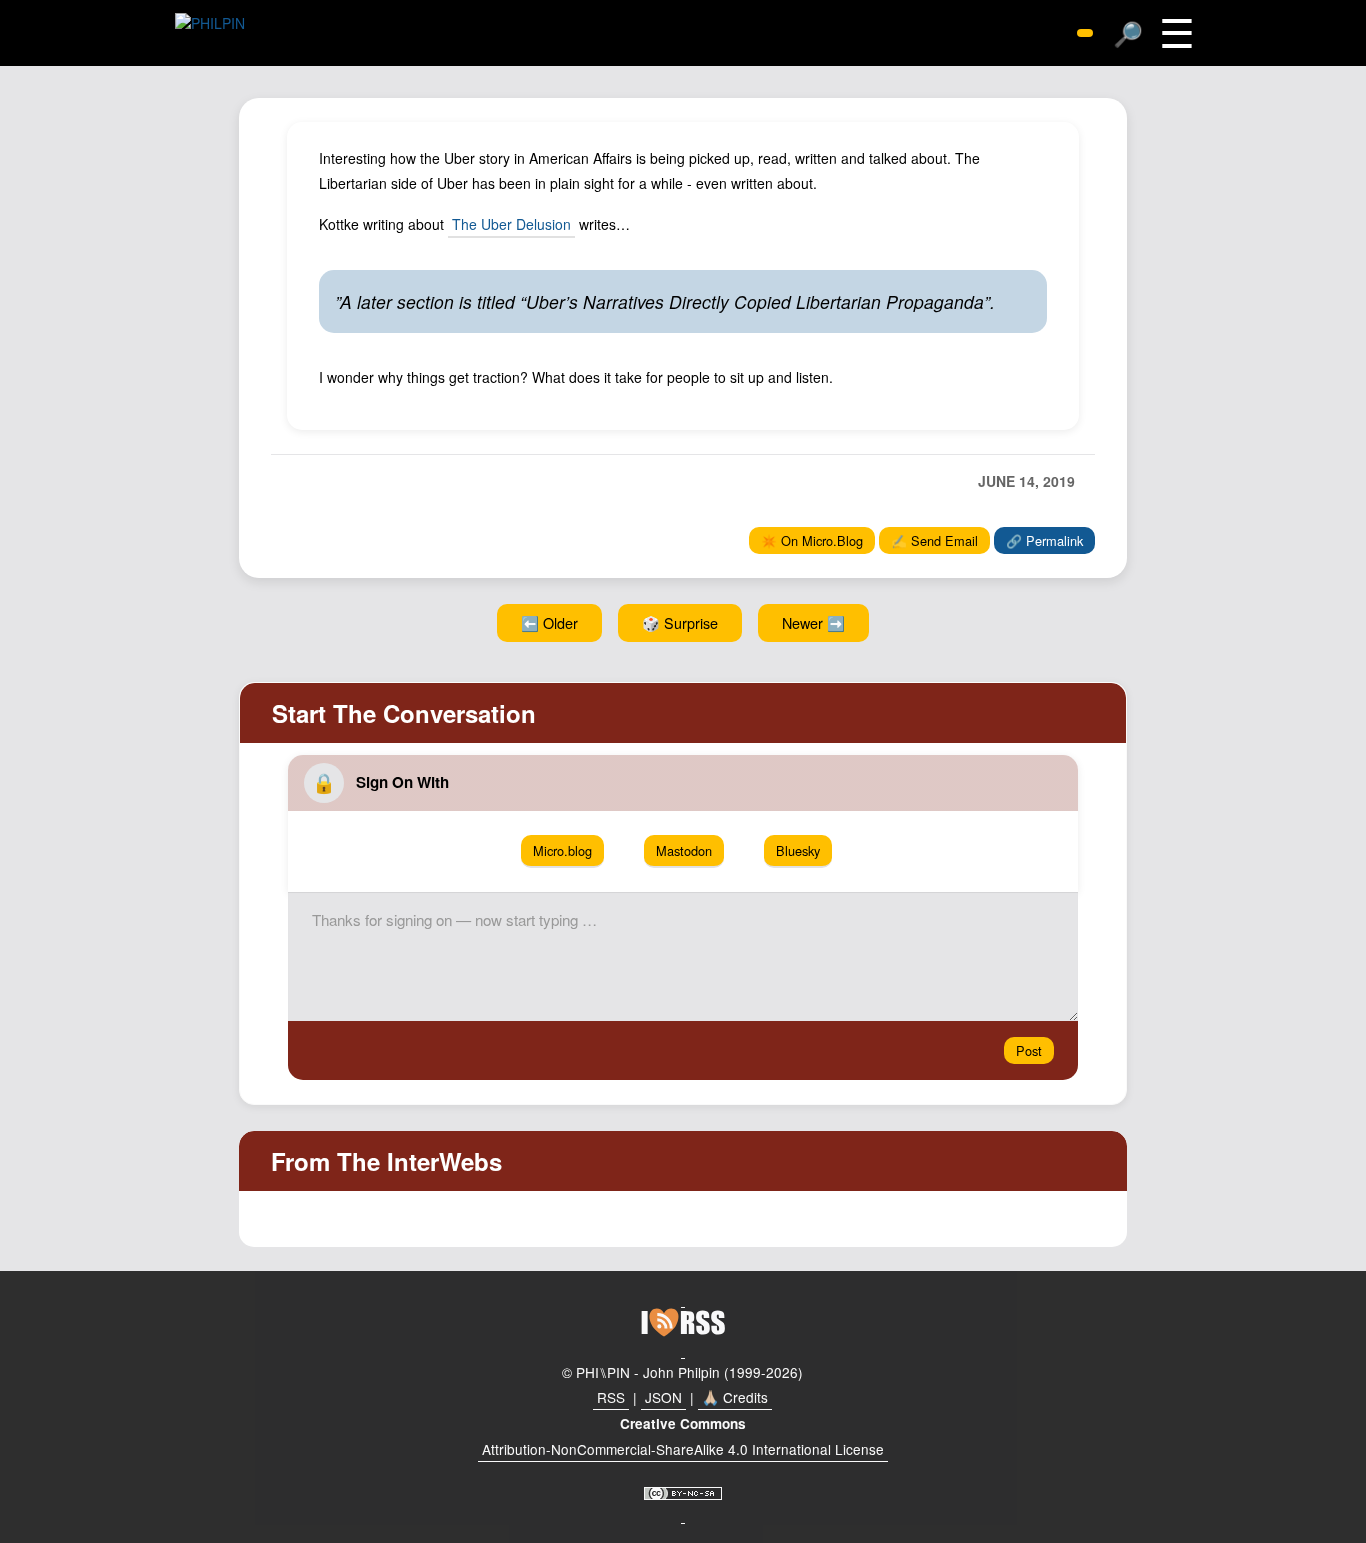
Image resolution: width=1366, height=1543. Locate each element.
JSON (663, 1397)
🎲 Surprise (680, 622)
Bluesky (798, 850)
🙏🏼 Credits (735, 1397)
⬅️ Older (549, 622)
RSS (611, 1397)
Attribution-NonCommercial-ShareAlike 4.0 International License (683, 1449)
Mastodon (684, 850)
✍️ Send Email (934, 540)
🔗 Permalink (1044, 540)
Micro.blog (562, 850)
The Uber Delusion (511, 224)
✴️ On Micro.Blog (812, 540)
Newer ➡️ (813, 622)
